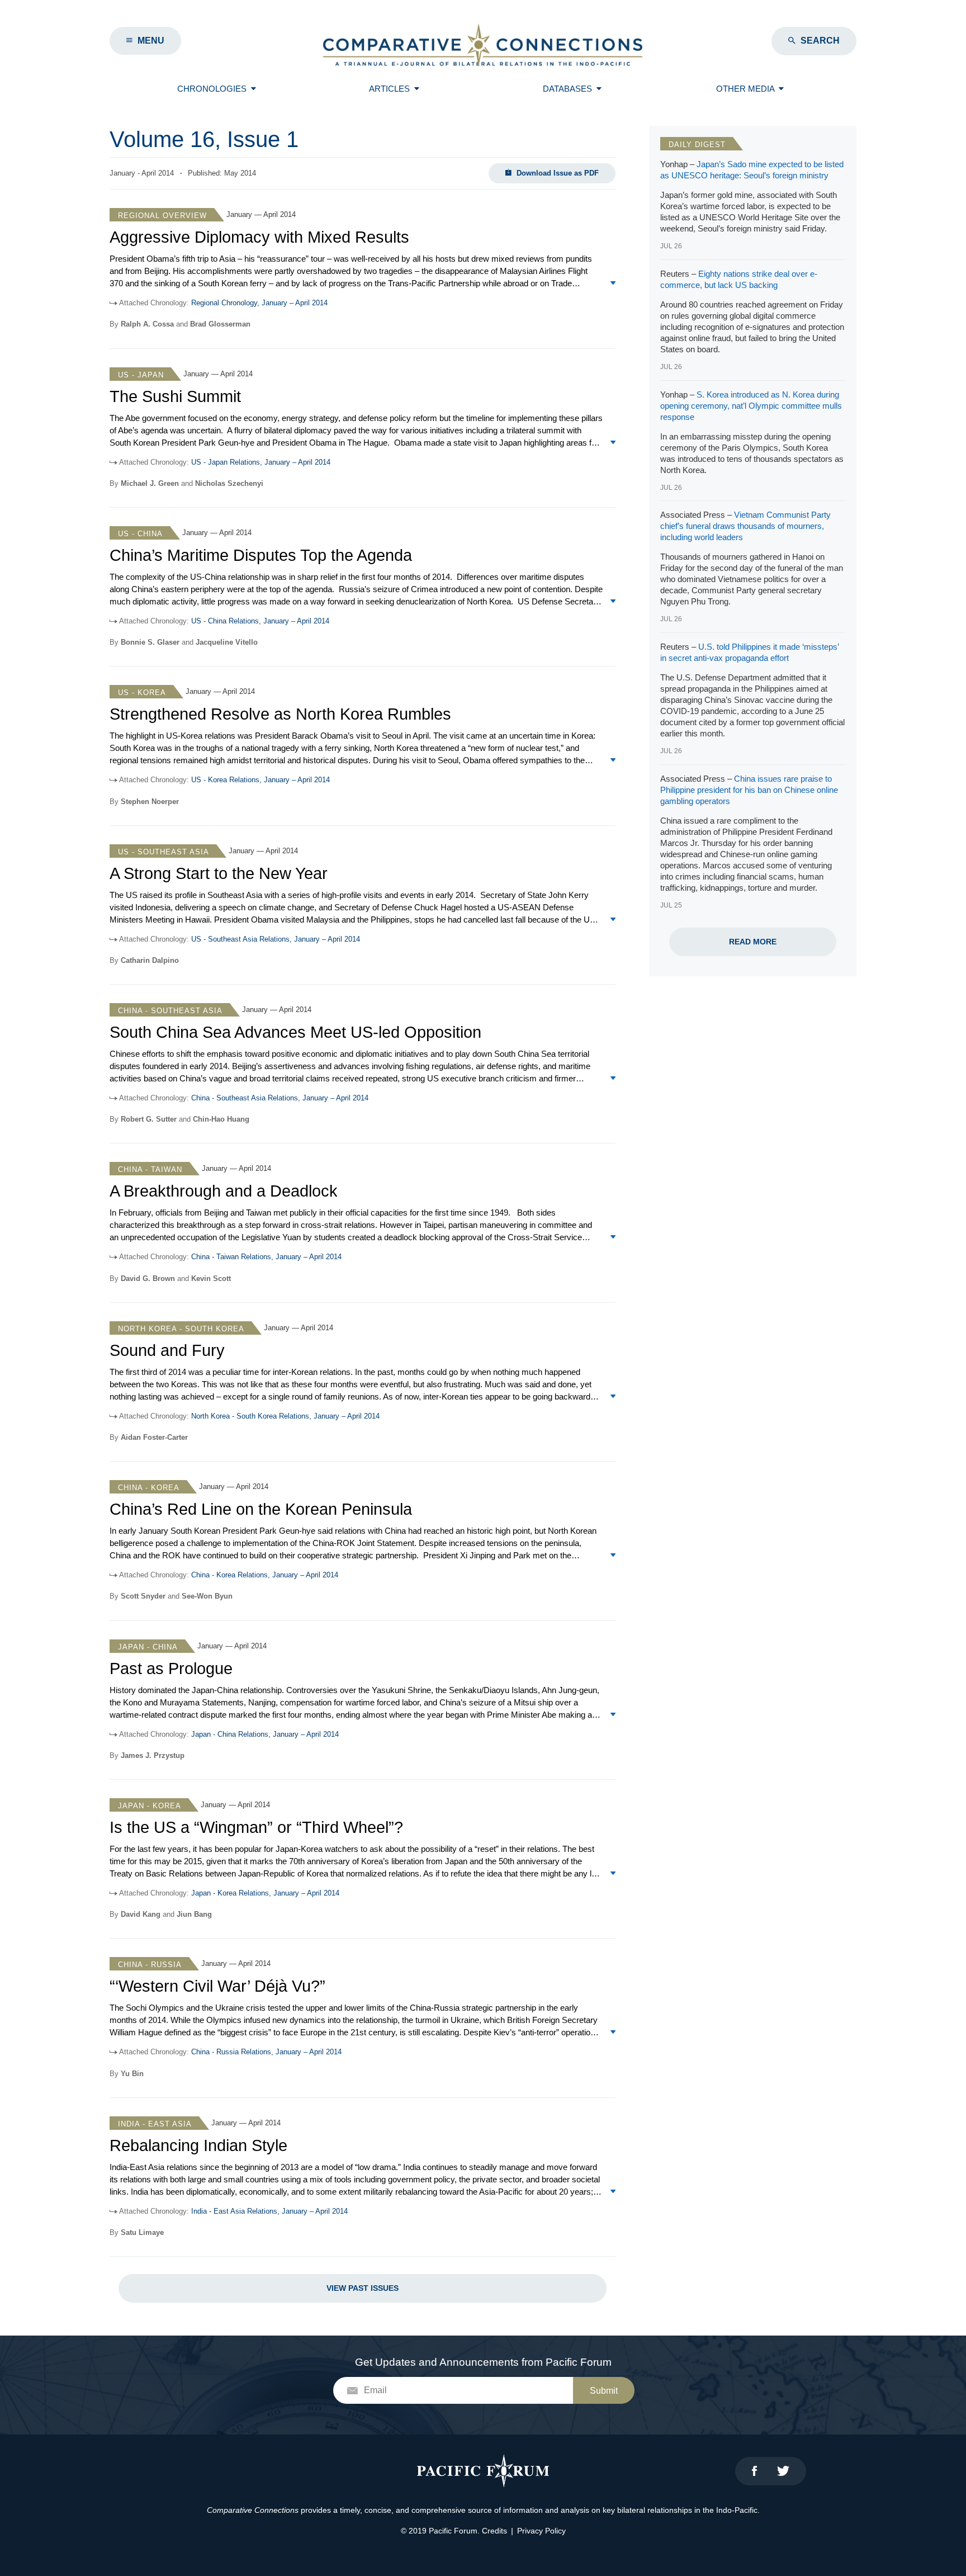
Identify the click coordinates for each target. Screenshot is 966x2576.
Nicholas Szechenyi (229, 483)
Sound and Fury (167, 1350)
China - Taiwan (150, 1169)
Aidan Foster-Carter (154, 1437)
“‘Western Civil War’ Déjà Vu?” (217, 1986)
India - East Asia (155, 2124)
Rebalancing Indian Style (198, 2145)
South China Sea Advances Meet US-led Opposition (295, 1032)
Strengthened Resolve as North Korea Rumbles (280, 714)
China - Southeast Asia (170, 1011)
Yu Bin (132, 2074)
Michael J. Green (150, 483)
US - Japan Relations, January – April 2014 (261, 462)
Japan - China (148, 1647)
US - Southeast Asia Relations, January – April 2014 (276, 939)
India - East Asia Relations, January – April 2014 (269, 2211)
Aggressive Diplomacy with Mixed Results (259, 237)
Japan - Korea (150, 1806)
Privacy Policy (541, 2531)
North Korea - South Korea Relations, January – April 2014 (285, 1416)
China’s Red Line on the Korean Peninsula (261, 1509)
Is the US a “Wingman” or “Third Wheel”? (256, 1827)
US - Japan (141, 375)
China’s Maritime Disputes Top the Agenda (261, 555)
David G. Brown (148, 1278)
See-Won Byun (207, 1596)
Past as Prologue (171, 1669)
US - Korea (142, 693)
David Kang (141, 1914)
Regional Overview (162, 216)
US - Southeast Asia (164, 852)
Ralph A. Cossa (147, 324)
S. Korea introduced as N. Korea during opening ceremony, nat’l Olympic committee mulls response (751, 406)
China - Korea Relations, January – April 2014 (265, 1575)
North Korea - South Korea (181, 1329)
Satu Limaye (142, 2232)
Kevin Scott (211, 1278)
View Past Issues (363, 2288)
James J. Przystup (153, 1755)
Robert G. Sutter (149, 1119)
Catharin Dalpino (150, 960)
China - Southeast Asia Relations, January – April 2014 (280, 1098)
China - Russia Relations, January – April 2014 (266, 2052)
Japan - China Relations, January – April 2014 (265, 1734)
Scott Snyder (143, 1596)
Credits (494, 2531)
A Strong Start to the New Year (219, 873)
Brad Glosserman (220, 324)
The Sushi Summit (175, 396)
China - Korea (149, 1488)
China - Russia (150, 1965)
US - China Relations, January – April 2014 (260, 621)
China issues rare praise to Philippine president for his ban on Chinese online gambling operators (749, 790)
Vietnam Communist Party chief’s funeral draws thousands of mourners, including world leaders (745, 526)
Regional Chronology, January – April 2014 (259, 303)
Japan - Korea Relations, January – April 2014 (265, 1893)
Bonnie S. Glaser (150, 642)
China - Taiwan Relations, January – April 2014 (266, 1257)
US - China (140, 534)
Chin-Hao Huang (221, 1119)
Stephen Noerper (150, 802)
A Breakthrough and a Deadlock (224, 1191)
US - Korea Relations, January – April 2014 (261, 780)
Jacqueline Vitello (227, 642)
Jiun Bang (194, 1914)
